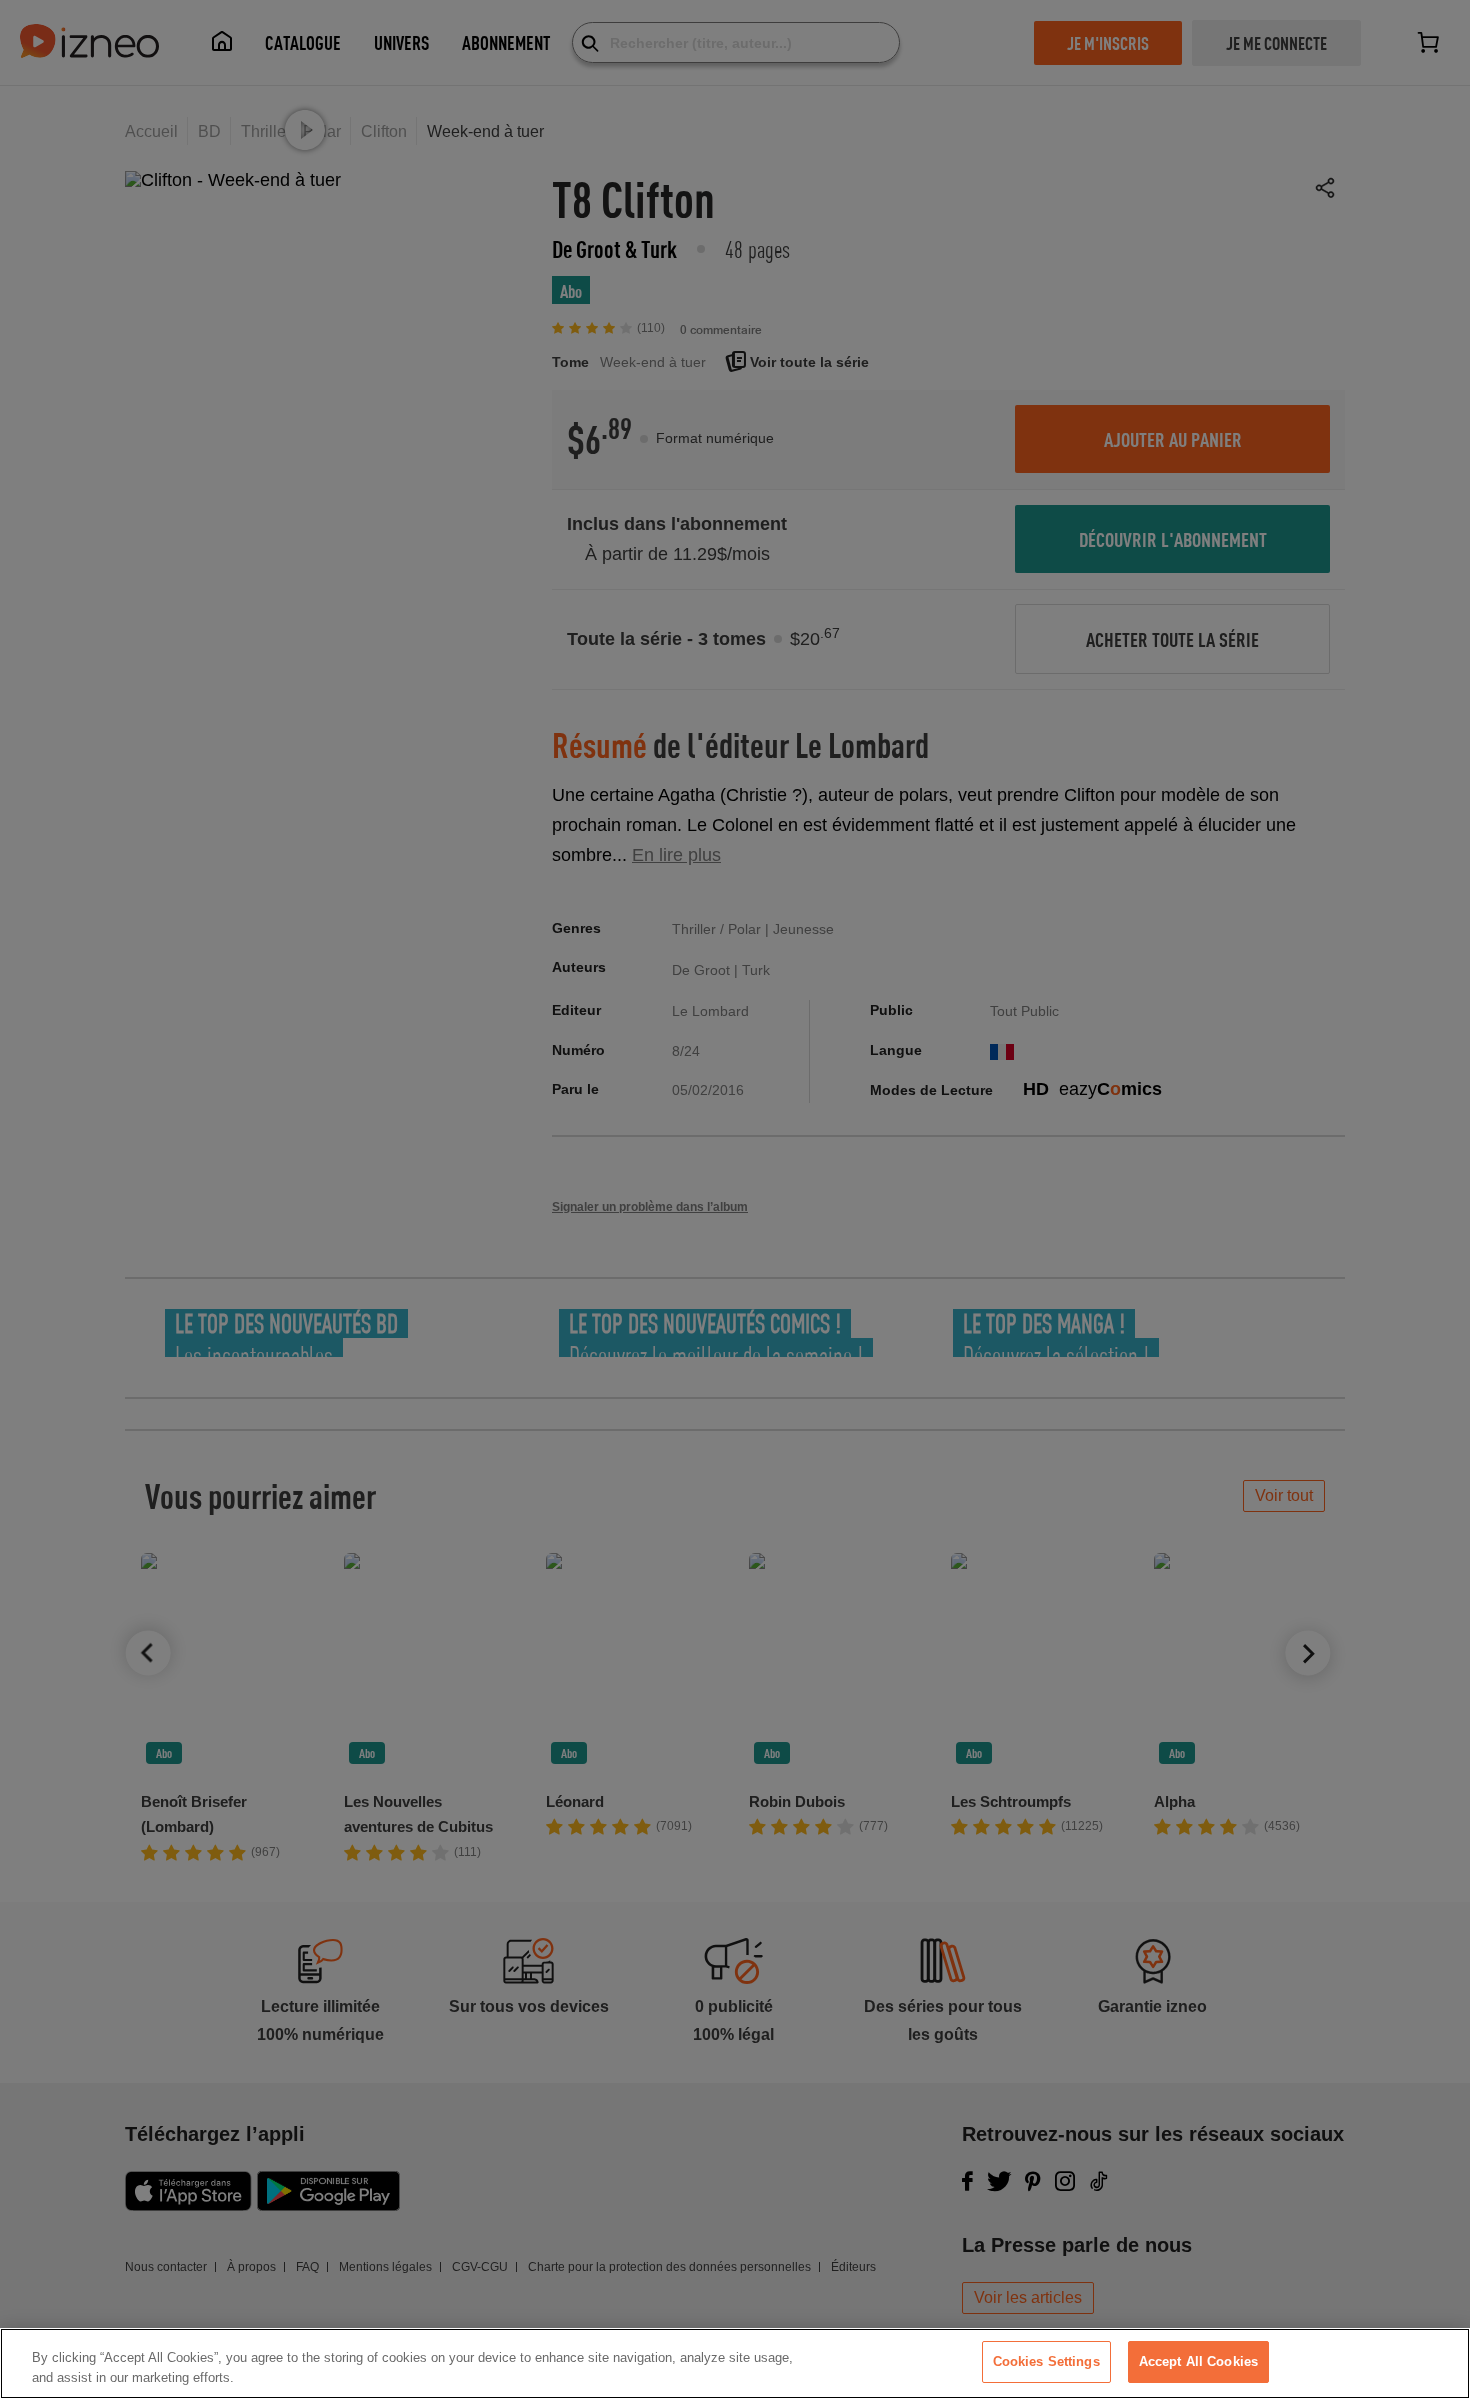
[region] (735, 2363)
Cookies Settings (1046, 2361)
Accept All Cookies (1198, 2361)
